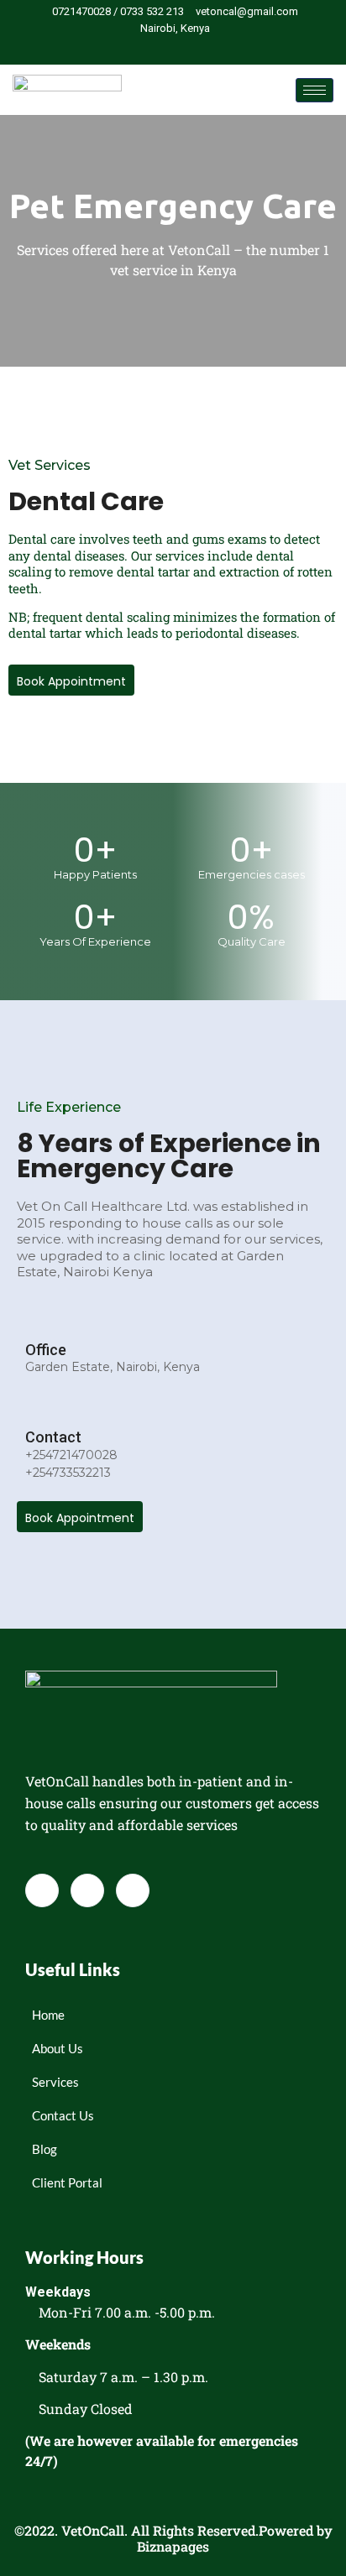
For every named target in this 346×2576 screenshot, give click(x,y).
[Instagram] (206, 49)
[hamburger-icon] (315, 90)
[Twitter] (177, 49)
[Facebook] (149, 49)
